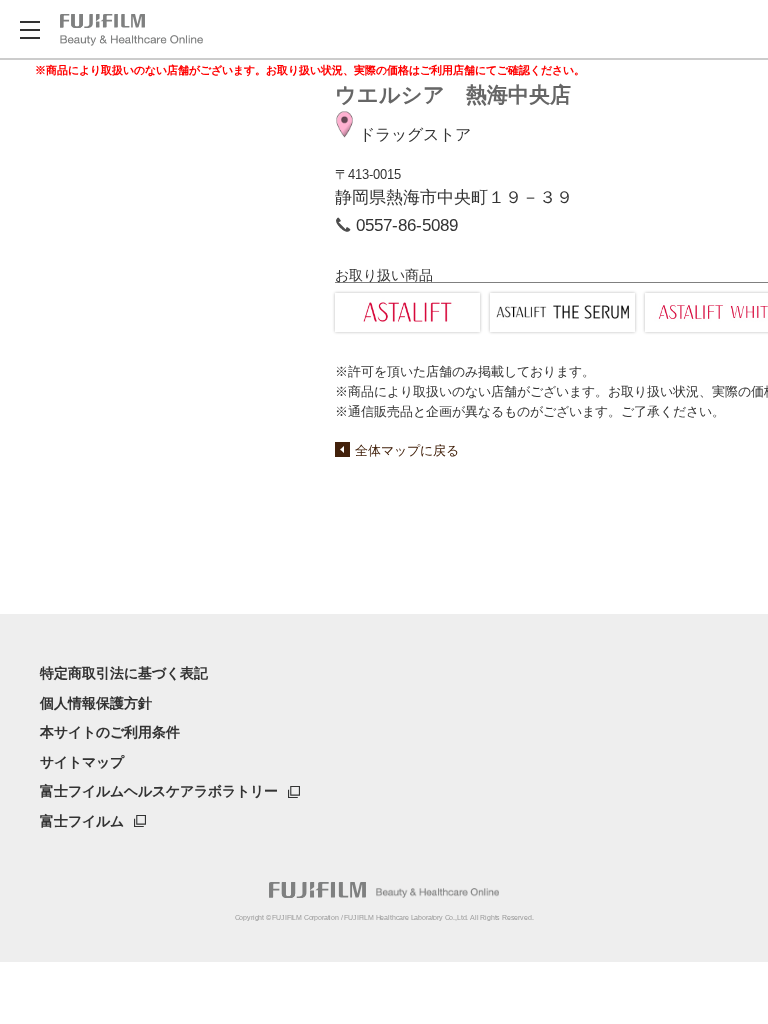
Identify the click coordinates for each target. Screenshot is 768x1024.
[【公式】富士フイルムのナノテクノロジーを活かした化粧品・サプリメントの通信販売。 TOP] (131, 30)
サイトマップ (82, 762)
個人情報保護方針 (96, 703)
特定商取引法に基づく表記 (124, 673)
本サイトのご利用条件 (110, 732)
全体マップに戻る (407, 450)
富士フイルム (82, 821)
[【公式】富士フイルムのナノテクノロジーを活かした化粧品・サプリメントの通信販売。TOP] (384, 890)
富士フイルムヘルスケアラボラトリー (159, 791)
